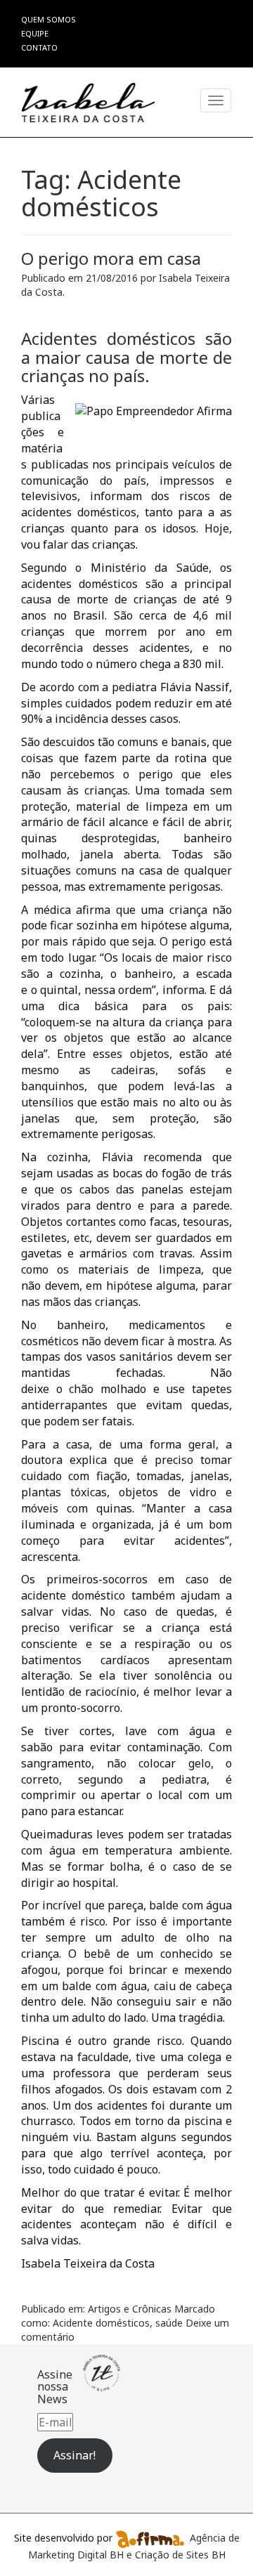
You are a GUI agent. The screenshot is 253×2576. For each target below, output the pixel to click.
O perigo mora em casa (111, 258)
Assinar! (74, 2455)
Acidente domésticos (101, 2323)
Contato (39, 47)
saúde (169, 2323)
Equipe (35, 33)
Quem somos (48, 19)
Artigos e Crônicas (130, 2309)
